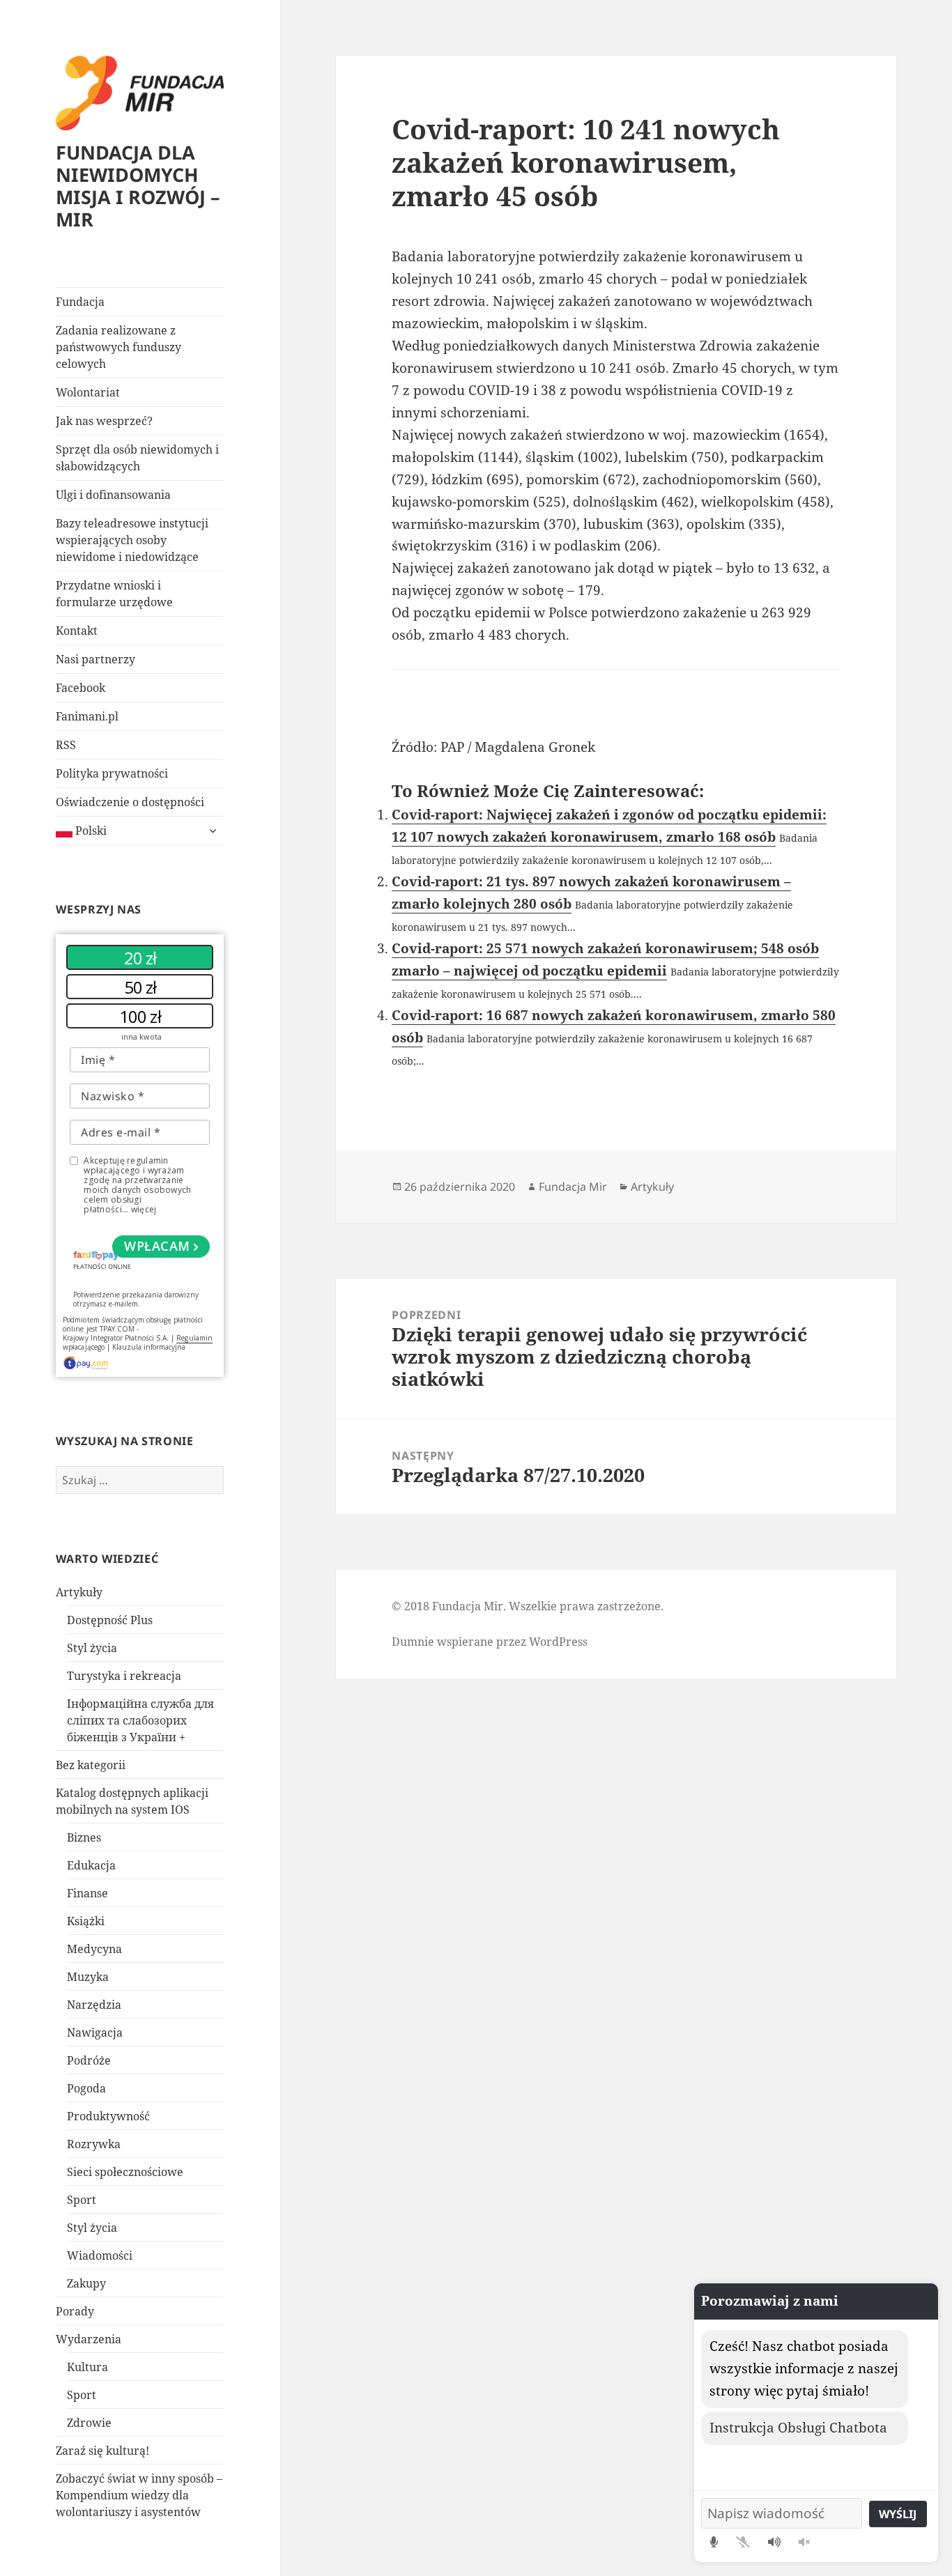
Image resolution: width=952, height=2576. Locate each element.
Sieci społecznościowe (125, 2172)
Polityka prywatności (112, 773)
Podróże (89, 2060)
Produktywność (108, 2116)
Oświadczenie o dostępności (130, 802)
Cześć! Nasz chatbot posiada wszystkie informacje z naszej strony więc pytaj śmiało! (804, 2368)
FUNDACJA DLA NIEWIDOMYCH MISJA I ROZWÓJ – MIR (138, 186)
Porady (75, 2311)
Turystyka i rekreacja (124, 1676)
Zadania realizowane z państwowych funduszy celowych (118, 347)
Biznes (84, 1837)
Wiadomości (100, 2255)
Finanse (87, 1893)
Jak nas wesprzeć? (104, 421)
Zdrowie (89, 2423)
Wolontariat (88, 392)
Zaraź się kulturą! (102, 2451)
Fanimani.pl (87, 716)
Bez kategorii (91, 1765)
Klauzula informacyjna (149, 1347)
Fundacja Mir (573, 1187)
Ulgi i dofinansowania (113, 495)
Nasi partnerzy (95, 659)
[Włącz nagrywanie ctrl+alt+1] (714, 2542)
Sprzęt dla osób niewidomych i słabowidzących (137, 458)
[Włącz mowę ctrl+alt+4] (774, 2542)
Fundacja (80, 302)
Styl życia (92, 1648)
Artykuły (79, 1592)
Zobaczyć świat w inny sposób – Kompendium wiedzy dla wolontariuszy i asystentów (139, 2495)
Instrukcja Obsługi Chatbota (798, 2428)
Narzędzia (94, 2005)
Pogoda (86, 2088)
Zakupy (86, 2283)
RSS (66, 745)
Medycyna (94, 1949)
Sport (82, 2200)
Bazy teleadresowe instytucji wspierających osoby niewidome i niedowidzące (132, 540)
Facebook (80, 688)
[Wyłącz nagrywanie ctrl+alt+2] (743, 2542)
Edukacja (91, 1865)
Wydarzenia (89, 2339)
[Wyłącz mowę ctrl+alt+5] (804, 2542)
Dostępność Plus (110, 1620)
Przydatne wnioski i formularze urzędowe (114, 594)
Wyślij (898, 2514)
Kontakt (77, 631)
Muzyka (88, 1977)
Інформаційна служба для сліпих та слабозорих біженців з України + (140, 1720)
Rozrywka (94, 2144)
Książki (86, 1921)
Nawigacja (95, 2033)
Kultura (87, 2367)
